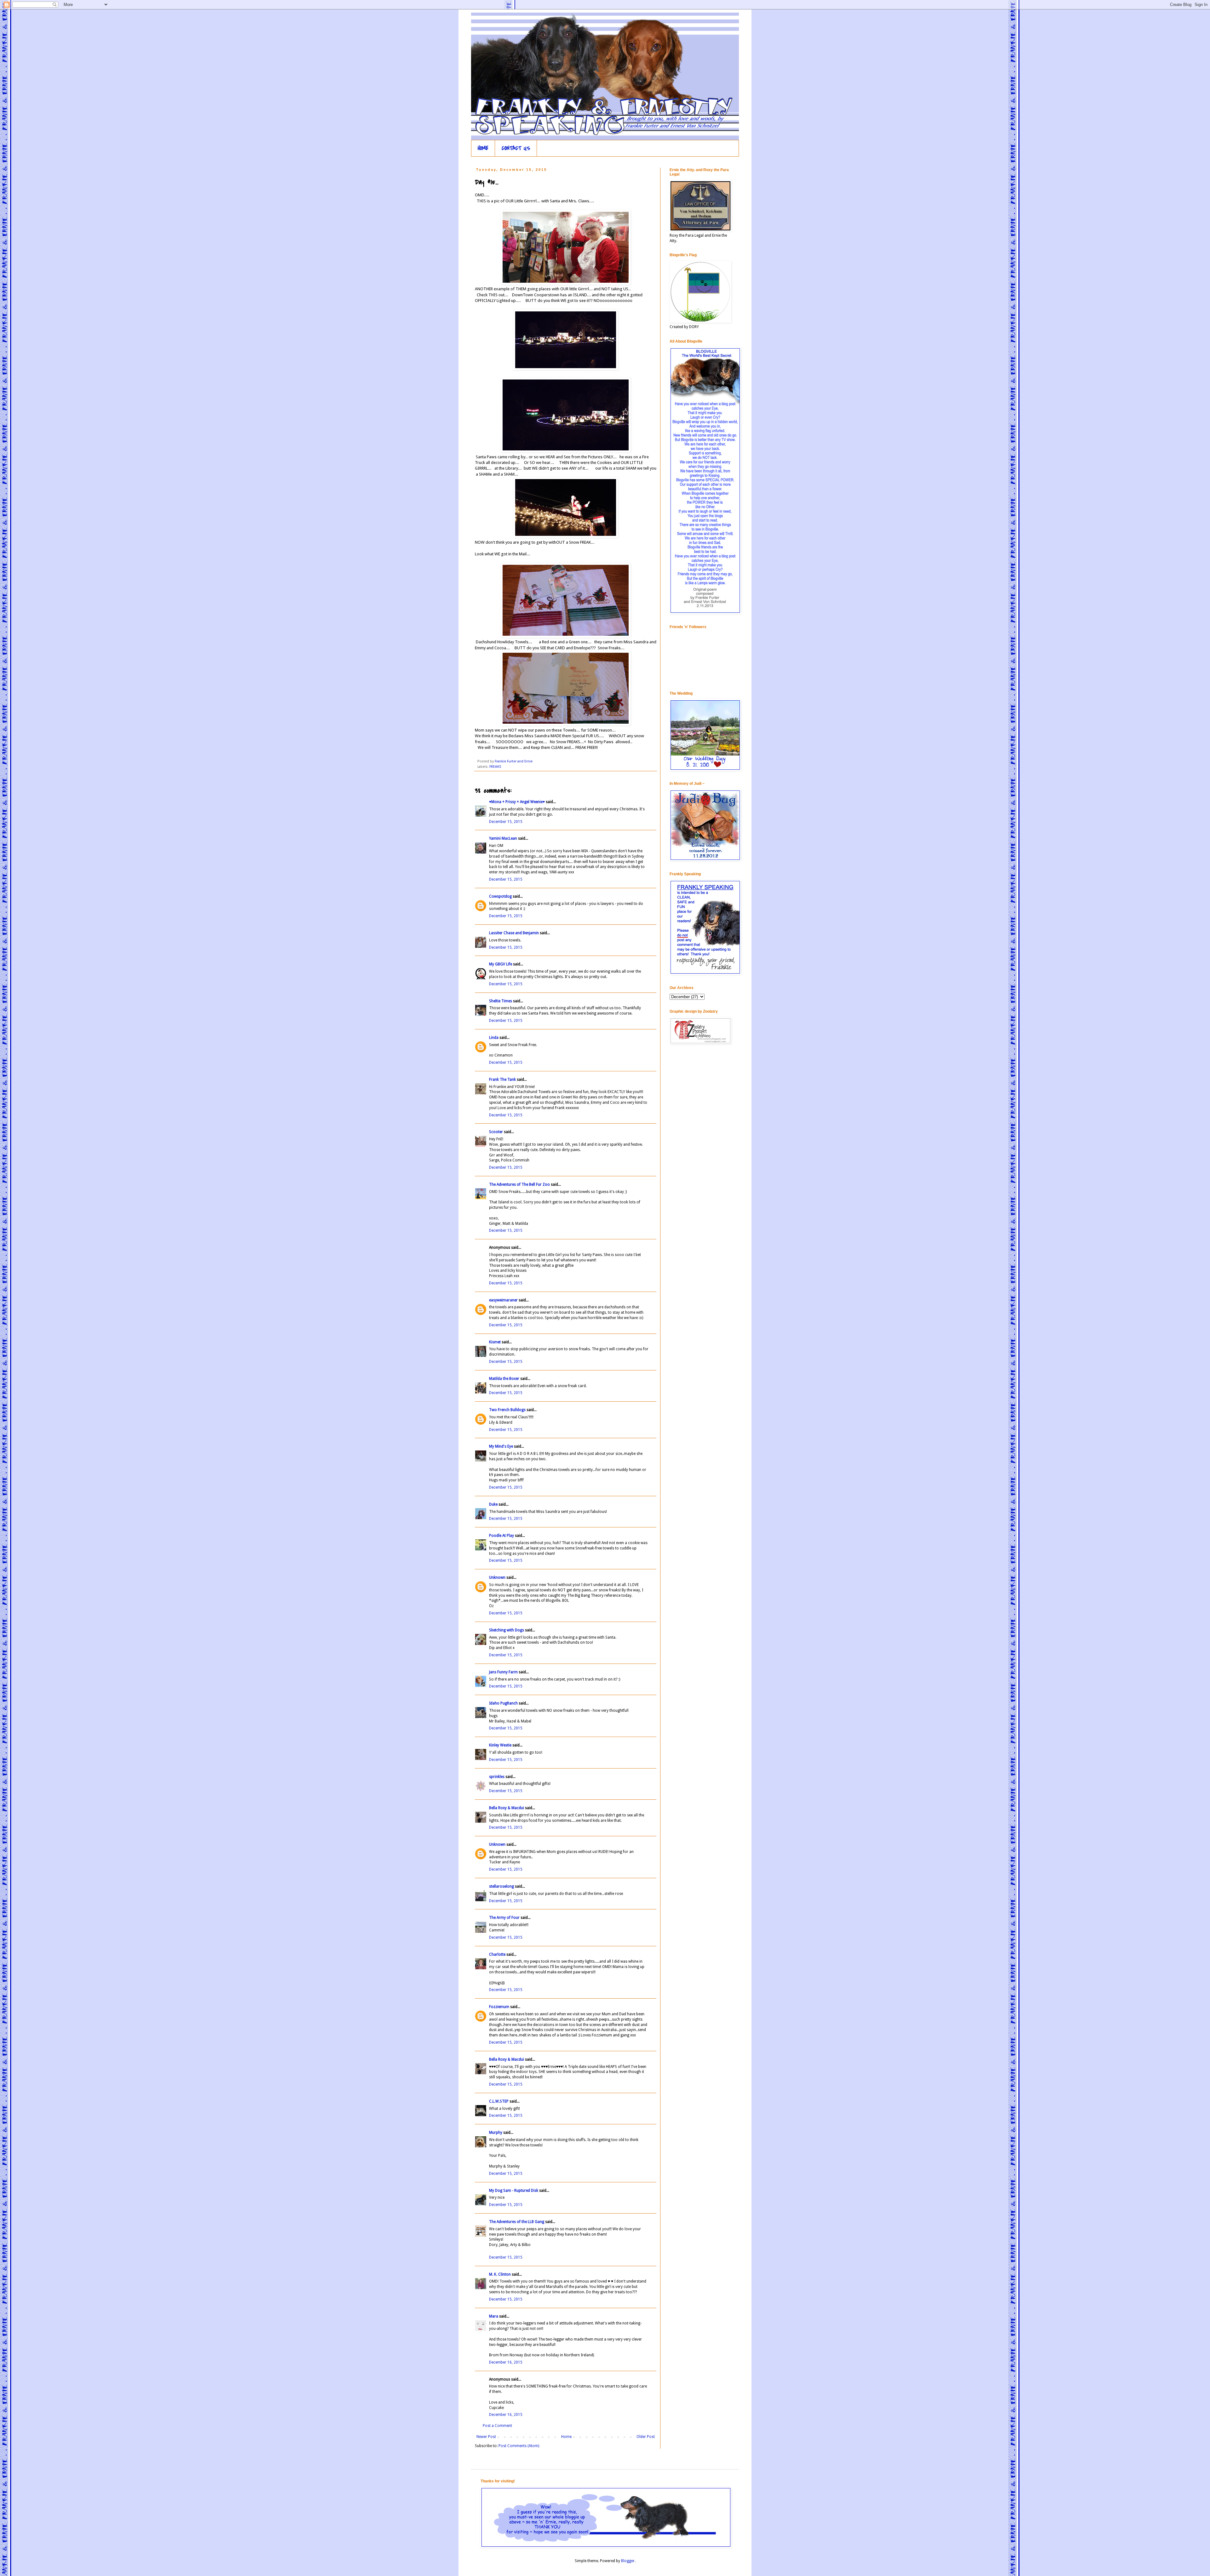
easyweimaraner (503, 1300)
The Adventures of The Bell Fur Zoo (519, 1184)
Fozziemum (499, 2007)
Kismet (495, 1342)
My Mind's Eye (501, 1446)
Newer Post (486, 2437)
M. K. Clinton (500, 2274)
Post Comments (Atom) (519, 2446)
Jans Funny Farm (503, 1672)
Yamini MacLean (503, 838)
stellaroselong (501, 1886)
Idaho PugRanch (503, 1703)
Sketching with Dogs (507, 1630)
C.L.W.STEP (499, 2101)
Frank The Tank (502, 1080)
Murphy (496, 2133)
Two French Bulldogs (507, 1410)
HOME (483, 148)
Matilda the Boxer (504, 1379)
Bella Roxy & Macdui (507, 1808)
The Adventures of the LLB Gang (517, 2222)
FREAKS (495, 767)
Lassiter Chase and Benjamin (514, 933)
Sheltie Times (501, 1001)
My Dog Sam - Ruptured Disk (514, 2191)
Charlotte (497, 1954)
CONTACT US (516, 148)
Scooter (496, 1132)
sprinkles (497, 1777)
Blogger (628, 2561)
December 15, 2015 (506, 822)
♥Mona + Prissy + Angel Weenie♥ (517, 802)
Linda (494, 1038)
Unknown (497, 1577)
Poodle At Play (501, 1536)
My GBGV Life (501, 964)
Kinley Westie (500, 1745)
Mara (494, 2316)
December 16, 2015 (506, 2362)
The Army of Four (504, 1918)
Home (566, 2437)
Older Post (646, 2437)
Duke (493, 1504)
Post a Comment (497, 2426)
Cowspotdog (500, 896)
